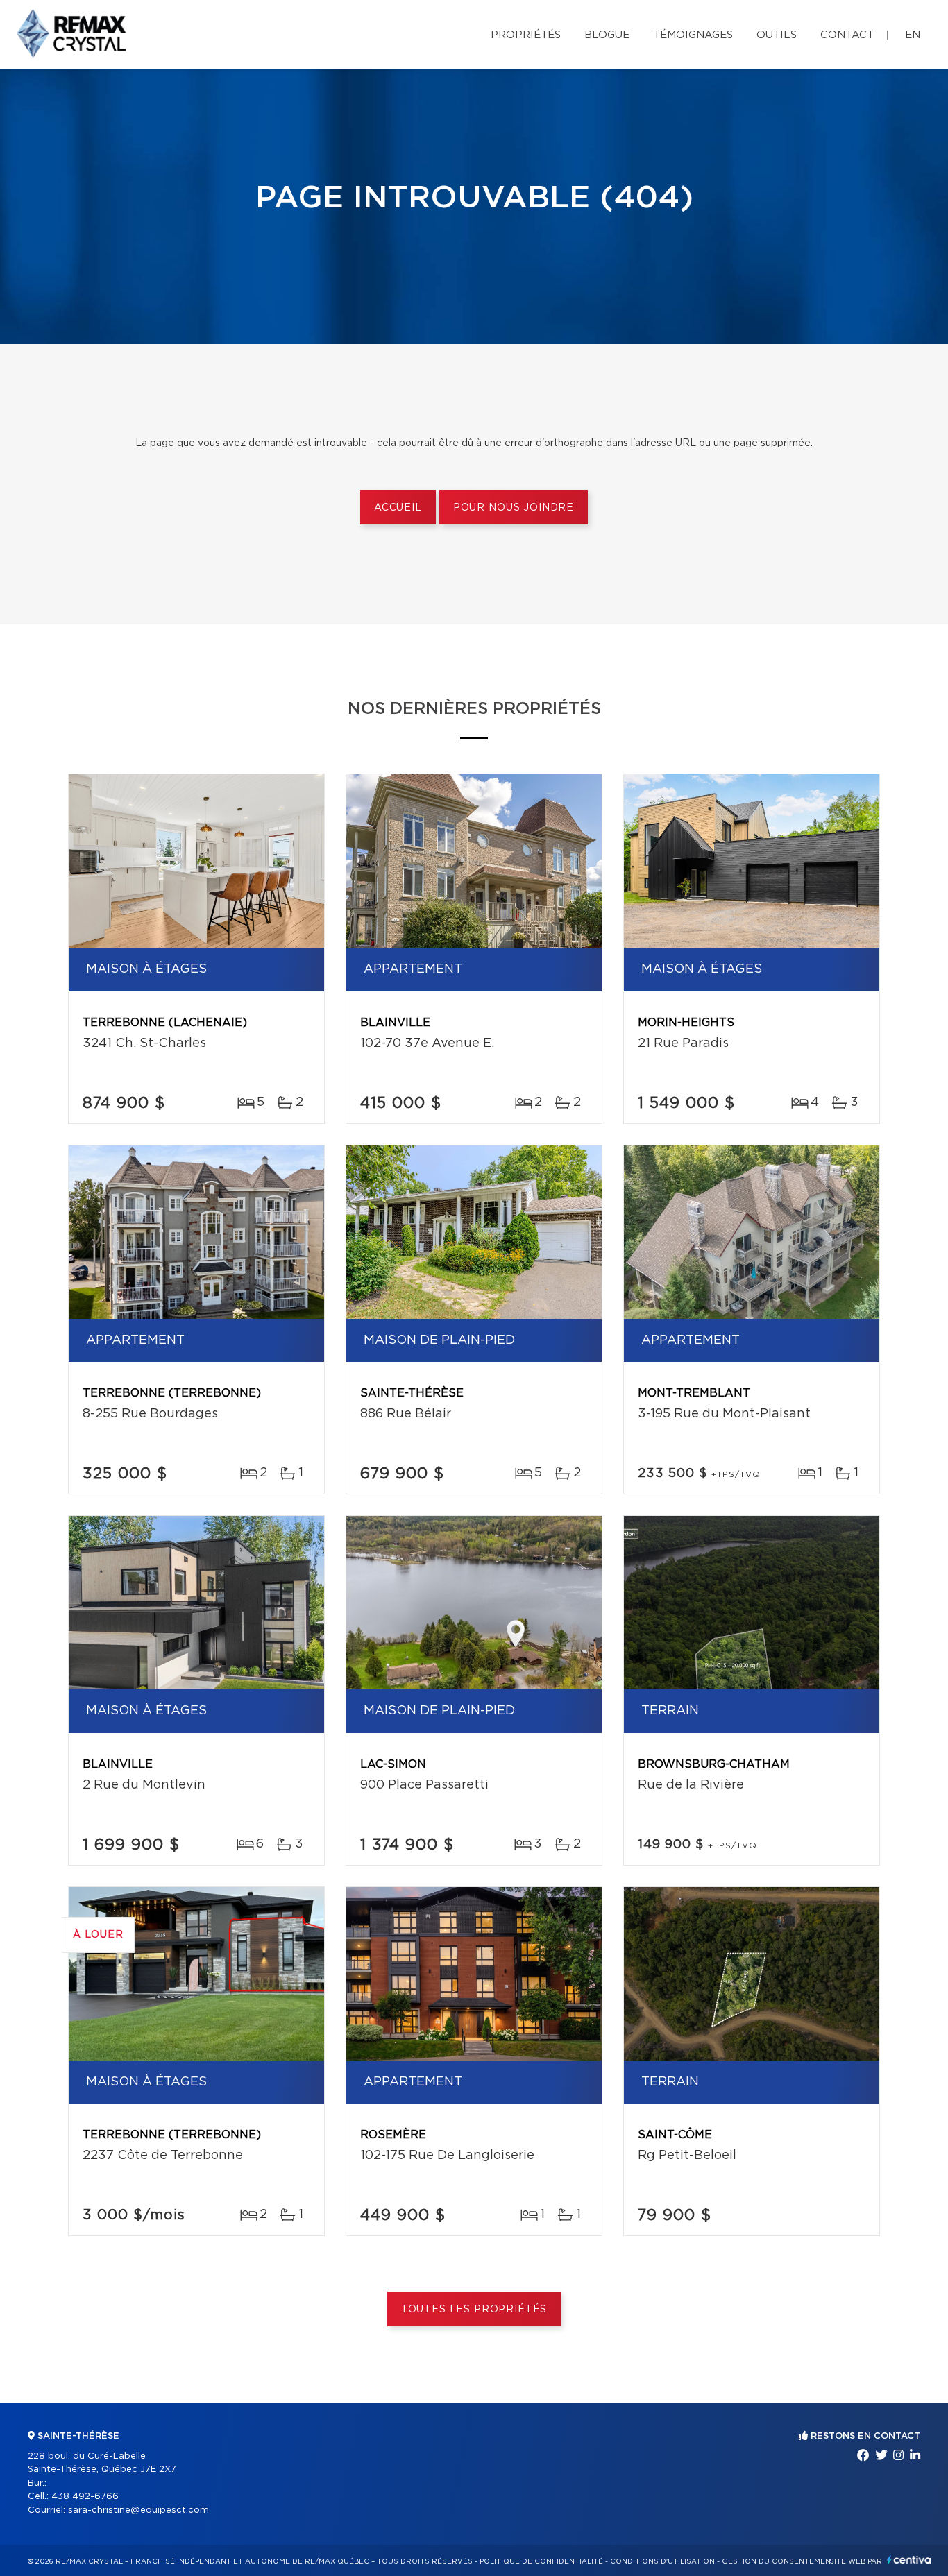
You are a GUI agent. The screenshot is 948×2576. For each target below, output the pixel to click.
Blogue (607, 35)
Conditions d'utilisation (662, 2561)
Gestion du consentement (779, 2561)
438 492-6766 (85, 2497)
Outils (777, 35)
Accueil (398, 508)
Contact (847, 35)
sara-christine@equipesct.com (138, 2510)
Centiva (909, 2560)
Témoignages (693, 35)
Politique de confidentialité (541, 2561)
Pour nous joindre (514, 508)
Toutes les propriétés (474, 2310)
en (913, 35)
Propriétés (526, 35)
